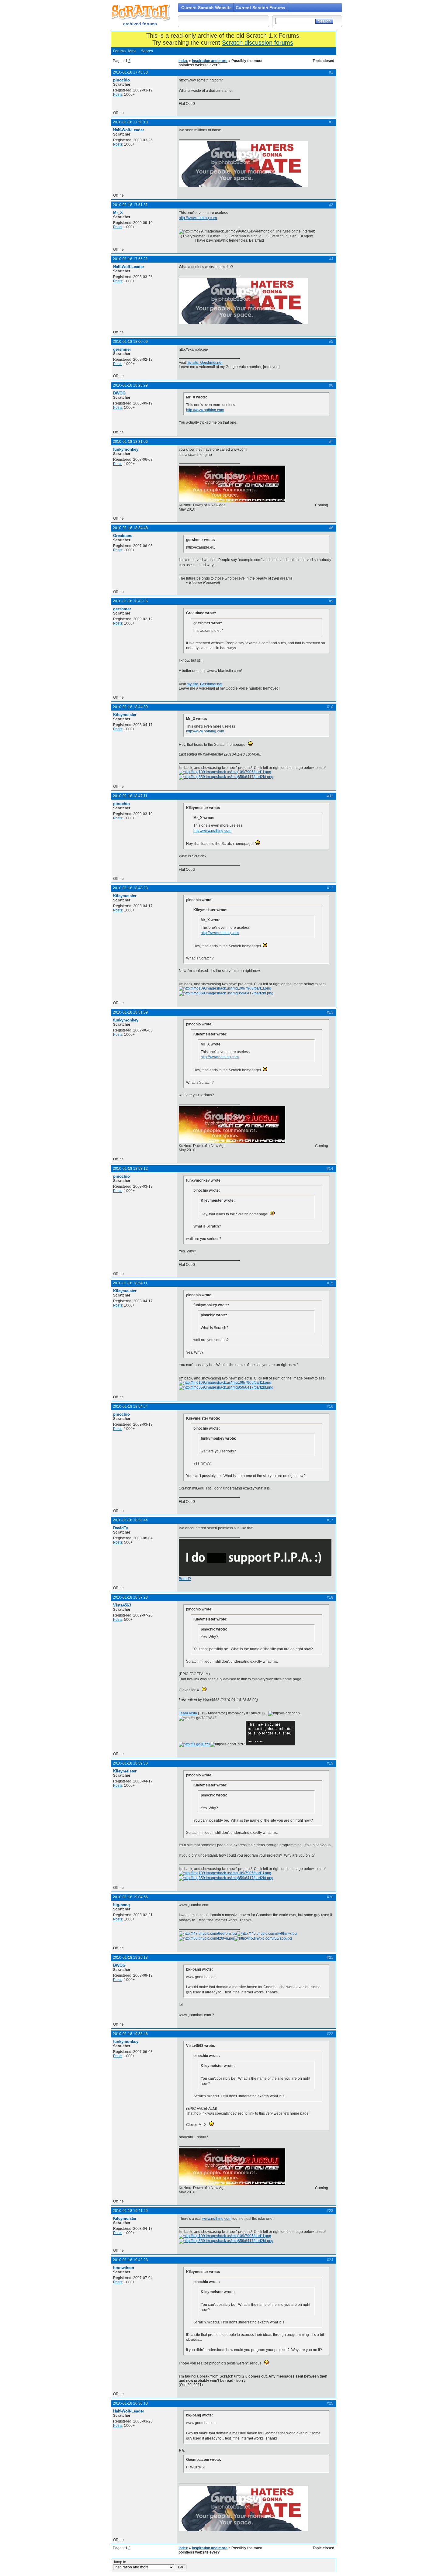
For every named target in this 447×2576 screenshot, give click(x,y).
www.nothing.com (217, 2219)
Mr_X (118, 213)
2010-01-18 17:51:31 (130, 205)
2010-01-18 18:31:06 (130, 442)
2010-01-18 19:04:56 (130, 1897)
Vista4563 (122, 1605)
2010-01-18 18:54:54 (130, 1407)
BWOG (119, 393)
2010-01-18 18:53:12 (130, 1169)
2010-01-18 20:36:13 (130, 2403)
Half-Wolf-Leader (129, 130)
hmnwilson (124, 2268)
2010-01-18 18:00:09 (130, 342)
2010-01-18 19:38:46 (130, 2034)
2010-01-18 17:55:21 (130, 259)
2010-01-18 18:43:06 (130, 601)
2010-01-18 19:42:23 (130, 2260)
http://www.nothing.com (198, 218)
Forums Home (125, 51)
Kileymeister (125, 715)
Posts (118, 95)
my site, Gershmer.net (204, 363)
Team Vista (188, 1713)
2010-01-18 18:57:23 (130, 1597)
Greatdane (123, 536)
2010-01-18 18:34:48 (130, 528)
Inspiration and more (210, 61)
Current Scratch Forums (260, 8)
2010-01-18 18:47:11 (130, 796)
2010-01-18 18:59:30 (130, 1763)
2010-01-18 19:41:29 (130, 2211)
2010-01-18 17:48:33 (130, 72)
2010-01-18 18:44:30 (130, 707)
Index (183, 61)
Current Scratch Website (206, 8)
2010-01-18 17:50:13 (130, 122)
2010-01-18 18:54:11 (130, 1283)
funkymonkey (126, 449)
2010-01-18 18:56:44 (130, 1520)
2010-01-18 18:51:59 (130, 1012)
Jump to (120, 2562)
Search (147, 51)
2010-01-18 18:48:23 (130, 888)
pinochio (121, 80)
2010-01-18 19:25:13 (130, 1958)
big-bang (121, 1905)
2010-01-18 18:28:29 (130, 385)
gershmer (122, 349)
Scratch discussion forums (258, 43)
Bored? (185, 1579)
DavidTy (121, 1528)
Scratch (140, 12)
